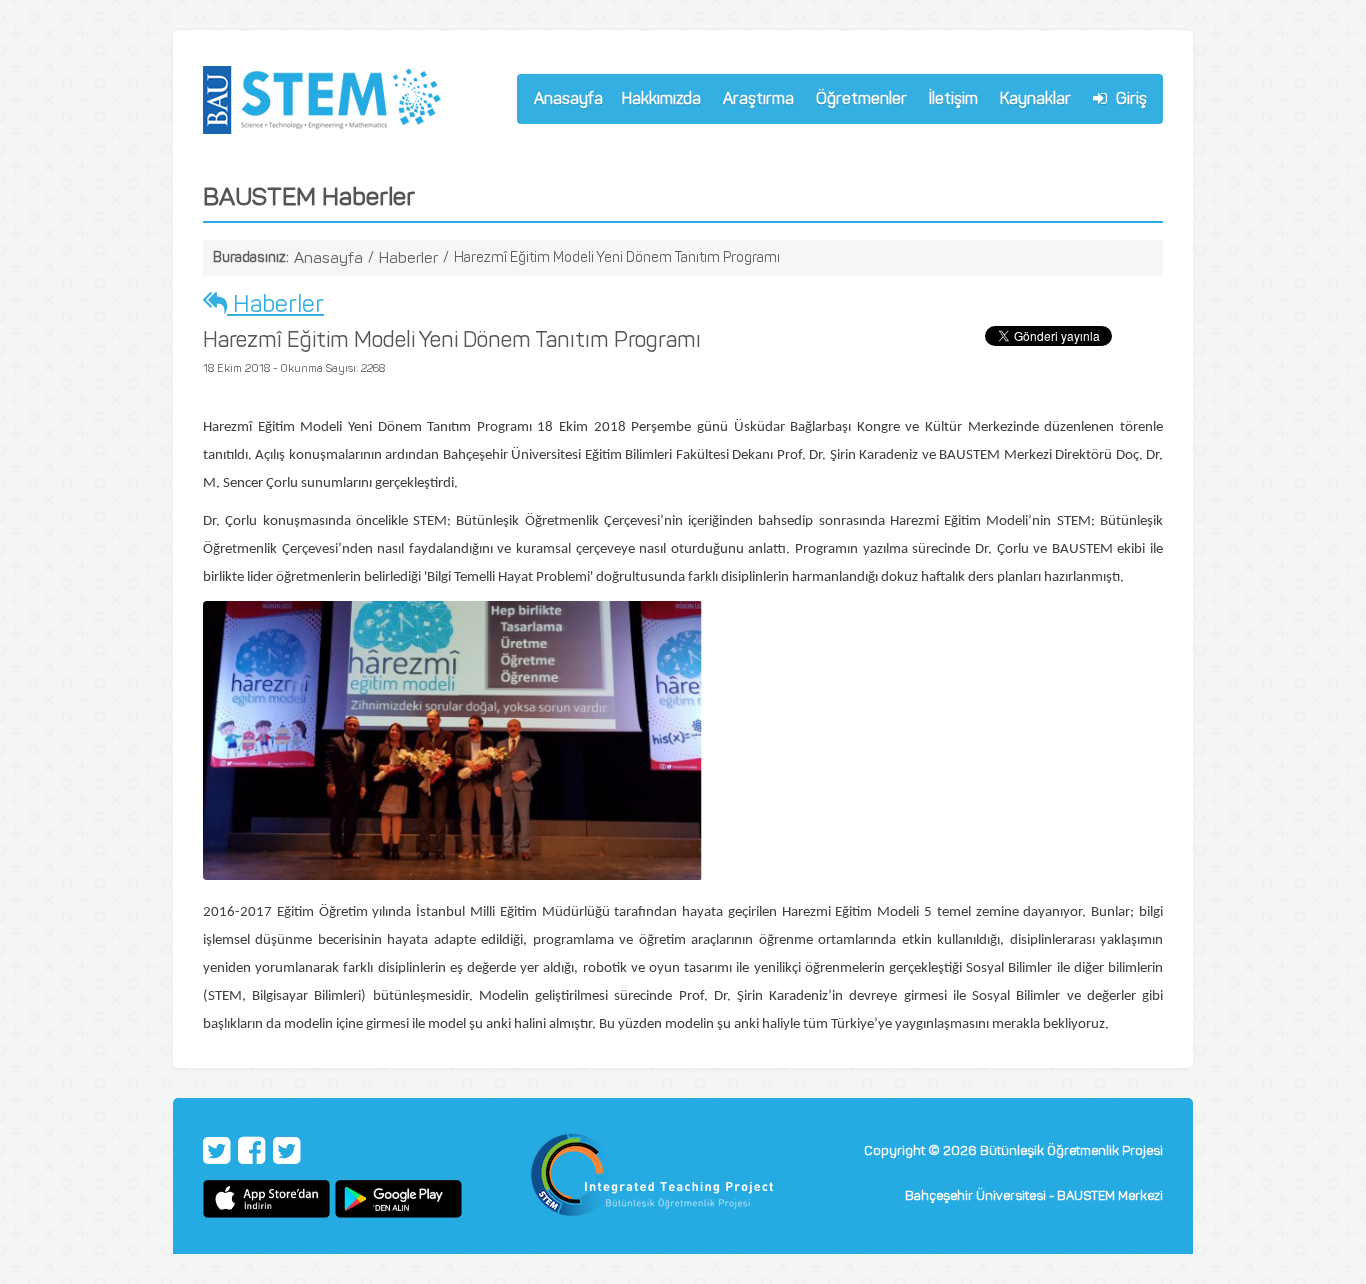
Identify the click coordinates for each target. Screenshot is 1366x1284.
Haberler (408, 257)
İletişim (953, 98)
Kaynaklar (1035, 98)
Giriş (1129, 98)
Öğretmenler (857, 101)
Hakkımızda (657, 101)
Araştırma (754, 101)
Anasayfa (568, 98)
